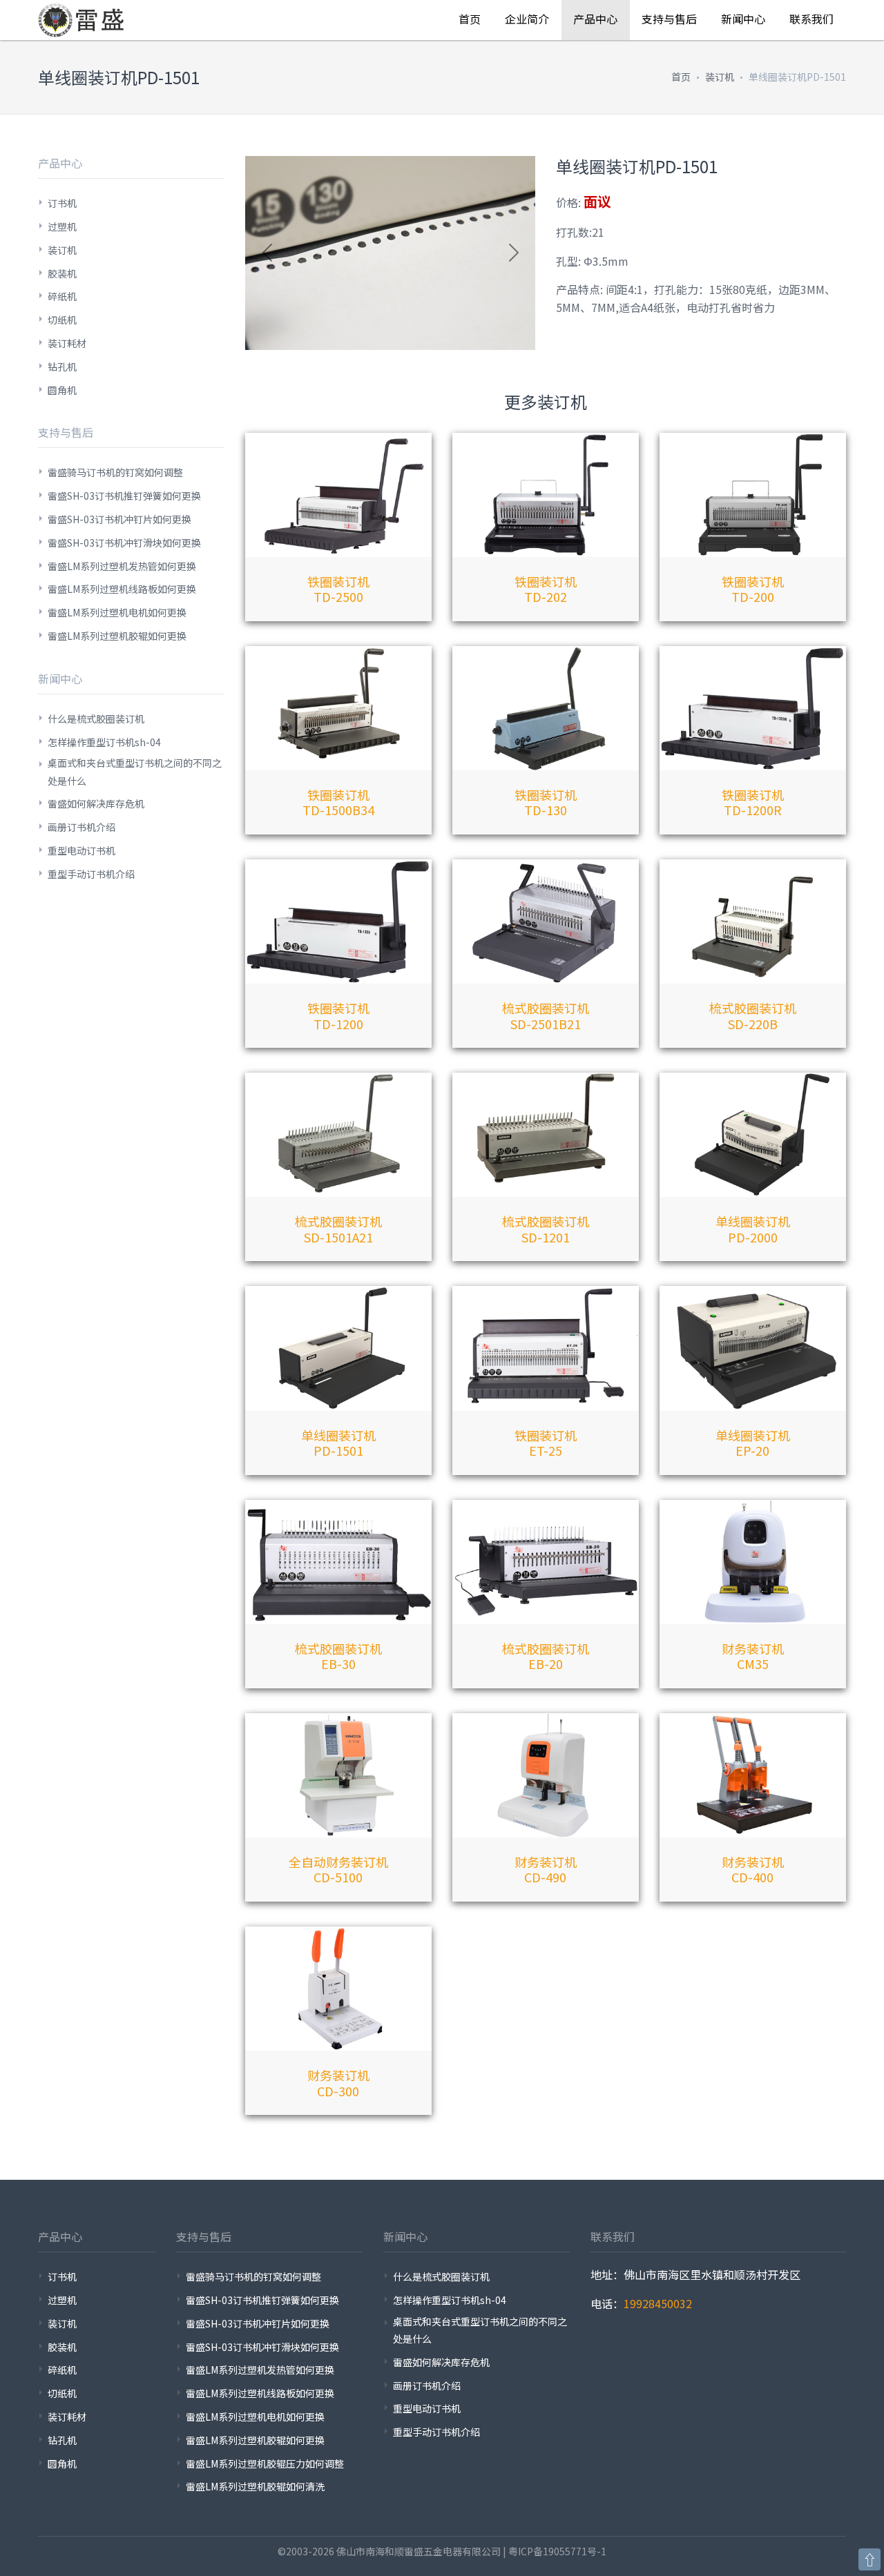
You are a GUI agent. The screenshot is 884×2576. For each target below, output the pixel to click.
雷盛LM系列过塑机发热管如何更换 (122, 566)
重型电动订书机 (81, 850)
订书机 (62, 203)
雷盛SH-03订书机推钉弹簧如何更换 (124, 496)
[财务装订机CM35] (753, 1562)
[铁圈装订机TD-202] (546, 495)
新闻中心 (743, 19)
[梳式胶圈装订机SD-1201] (546, 1135)
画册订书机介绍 (81, 827)
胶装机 (62, 273)
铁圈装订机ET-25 (546, 1443)
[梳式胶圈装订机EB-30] (338, 1562)
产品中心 (595, 19)
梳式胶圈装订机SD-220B (753, 1016)
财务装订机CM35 (753, 1656)
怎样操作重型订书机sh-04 (104, 742)
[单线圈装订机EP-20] (753, 1348)
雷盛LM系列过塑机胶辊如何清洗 (255, 2486)
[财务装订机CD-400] (753, 1775)
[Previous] (267, 253)
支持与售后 (669, 19)
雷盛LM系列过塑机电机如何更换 (117, 612)
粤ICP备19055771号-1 (557, 2551)
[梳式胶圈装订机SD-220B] (753, 921)
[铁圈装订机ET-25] (546, 1348)
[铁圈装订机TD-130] (546, 708)
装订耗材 (67, 343)
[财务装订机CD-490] (546, 1775)
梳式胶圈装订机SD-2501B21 (546, 1016)
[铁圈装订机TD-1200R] (753, 708)
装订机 (720, 77)
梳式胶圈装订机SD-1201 (546, 1229)
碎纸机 (62, 296)
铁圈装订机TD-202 (546, 589)
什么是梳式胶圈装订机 (96, 719)
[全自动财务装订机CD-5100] (338, 1775)
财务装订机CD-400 (753, 1870)
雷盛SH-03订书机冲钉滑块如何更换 (124, 543)
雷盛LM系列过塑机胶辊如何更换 (117, 636)
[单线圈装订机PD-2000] (753, 1135)
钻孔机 (62, 367)
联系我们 (811, 19)
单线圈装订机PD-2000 (753, 1229)
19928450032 (658, 2303)
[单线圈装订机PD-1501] (338, 1348)
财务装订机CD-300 (338, 2083)
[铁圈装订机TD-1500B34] (338, 708)
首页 (470, 19)
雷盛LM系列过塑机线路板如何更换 (122, 589)
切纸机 (62, 320)
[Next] (513, 253)
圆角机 (62, 390)
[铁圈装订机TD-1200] (338, 921)
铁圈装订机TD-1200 (338, 1016)
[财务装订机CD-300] (338, 1989)
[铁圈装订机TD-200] (753, 495)
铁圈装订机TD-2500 (338, 589)
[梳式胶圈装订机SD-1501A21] (338, 1135)
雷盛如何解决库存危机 (96, 803)
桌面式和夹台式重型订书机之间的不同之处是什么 (135, 771)
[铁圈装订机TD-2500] (338, 495)
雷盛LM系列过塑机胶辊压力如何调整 (265, 2463)
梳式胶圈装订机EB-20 (546, 1656)
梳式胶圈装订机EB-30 (338, 1656)
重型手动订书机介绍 (91, 874)
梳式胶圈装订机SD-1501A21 (338, 1229)
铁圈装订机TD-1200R (753, 802)
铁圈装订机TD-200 (753, 589)
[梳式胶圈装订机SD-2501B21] (546, 921)
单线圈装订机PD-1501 (338, 1443)
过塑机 (62, 226)
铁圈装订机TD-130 (546, 802)
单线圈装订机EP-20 (753, 1443)
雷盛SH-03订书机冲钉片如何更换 (119, 519)
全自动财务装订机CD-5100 (338, 1870)
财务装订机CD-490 (546, 1870)
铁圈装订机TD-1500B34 (338, 802)
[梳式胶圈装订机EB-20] (546, 1562)
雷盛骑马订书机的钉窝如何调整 (115, 472)
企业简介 (527, 19)
